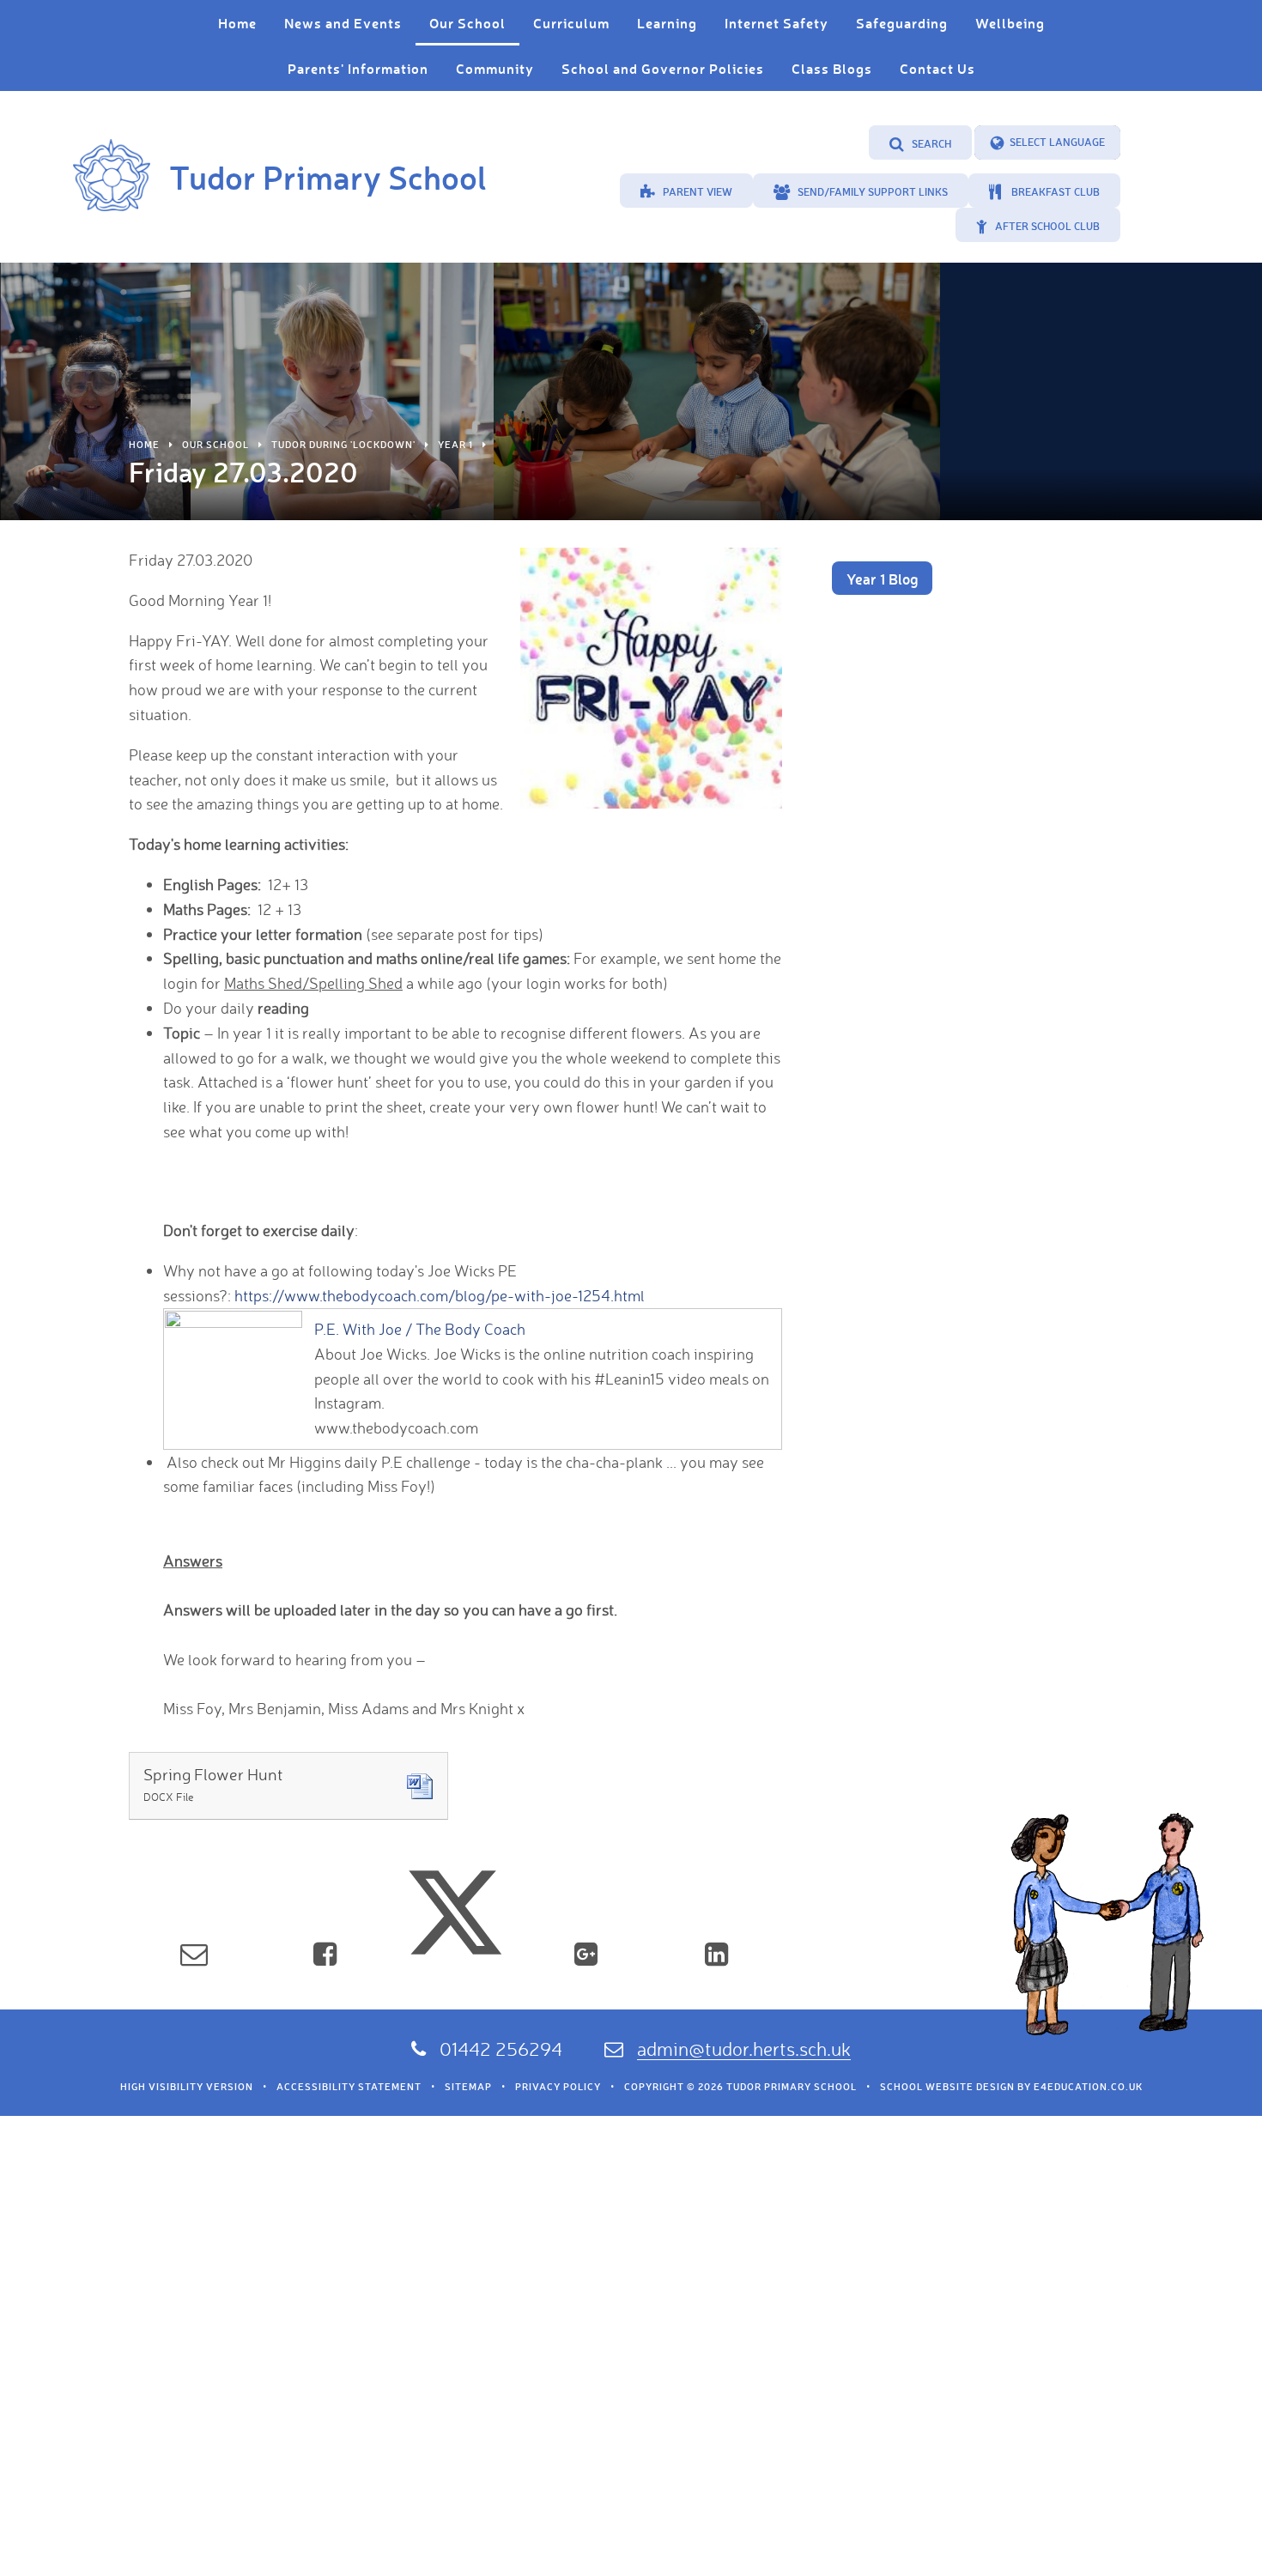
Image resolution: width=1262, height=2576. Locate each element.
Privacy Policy (558, 2087)
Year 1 (455, 445)
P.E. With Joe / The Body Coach (420, 1329)
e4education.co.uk (1088, 2087)
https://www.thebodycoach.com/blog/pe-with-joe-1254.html (440, 1295)
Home (144, 445)
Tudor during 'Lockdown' (343, 445)
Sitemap (468, 2087)
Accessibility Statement (349, 2087)
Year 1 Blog (882, 579)
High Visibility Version (187, 2087)
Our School (215, 445)
